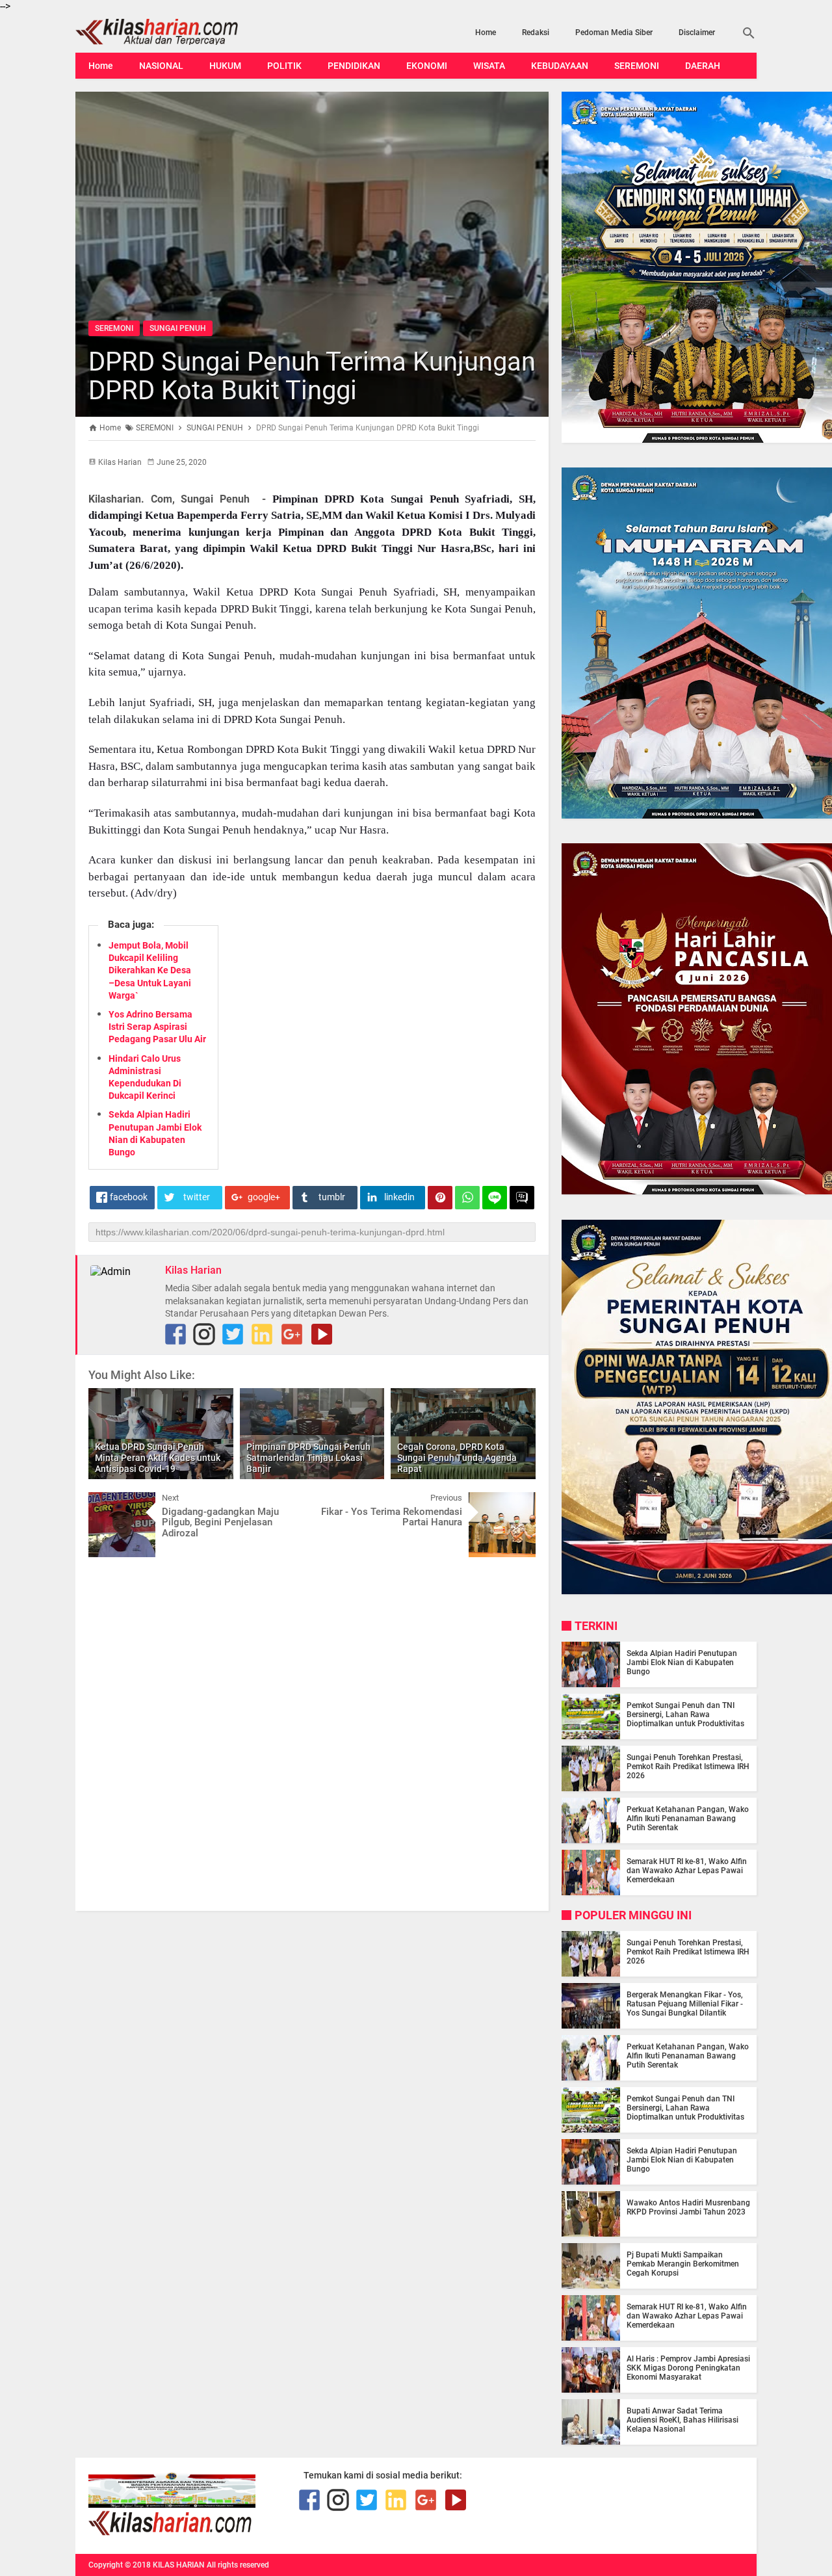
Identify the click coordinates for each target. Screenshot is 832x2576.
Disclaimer (697, 33)
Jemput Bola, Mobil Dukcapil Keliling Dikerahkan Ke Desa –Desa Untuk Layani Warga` (150, 970)
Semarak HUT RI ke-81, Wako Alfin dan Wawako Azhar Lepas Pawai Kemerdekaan (687, 1871)
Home (486, 33)
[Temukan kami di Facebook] (309, 2500)
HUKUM (225, 66)
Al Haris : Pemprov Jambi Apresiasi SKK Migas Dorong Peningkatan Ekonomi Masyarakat (688, 2368)
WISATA (489, 66)
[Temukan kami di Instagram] (204, 1334)
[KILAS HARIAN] (177, 32)
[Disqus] (312, 1733)
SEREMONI (637, 66)
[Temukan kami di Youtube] (322, 1334)
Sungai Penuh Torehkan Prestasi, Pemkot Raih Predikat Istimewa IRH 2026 (688, 1767)
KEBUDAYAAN (560, 66)
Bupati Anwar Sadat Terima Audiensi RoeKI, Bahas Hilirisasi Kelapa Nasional (682, 2420)
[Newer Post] (108, 1502)
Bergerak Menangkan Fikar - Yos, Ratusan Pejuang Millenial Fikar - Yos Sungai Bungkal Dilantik (685, 2004)
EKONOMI (427, 66)
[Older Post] (516, 1502)
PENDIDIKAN (354, 66)
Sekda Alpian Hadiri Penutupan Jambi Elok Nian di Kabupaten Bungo (682, 1663)
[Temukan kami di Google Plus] (292, 1334)
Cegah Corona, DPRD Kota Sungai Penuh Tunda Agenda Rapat (457, 1458)
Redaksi (536, 33)
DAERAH (703, 66)
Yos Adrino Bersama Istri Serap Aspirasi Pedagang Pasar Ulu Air (157, 1027)
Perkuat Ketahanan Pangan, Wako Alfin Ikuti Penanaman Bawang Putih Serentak (688, 1819)
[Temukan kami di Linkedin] (262, 1334)
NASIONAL (161, 66)
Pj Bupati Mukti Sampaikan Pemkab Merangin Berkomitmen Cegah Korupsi (683, 2264)
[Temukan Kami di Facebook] (175, 1334)
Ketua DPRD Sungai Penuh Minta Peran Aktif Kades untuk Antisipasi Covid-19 (158, 1458)
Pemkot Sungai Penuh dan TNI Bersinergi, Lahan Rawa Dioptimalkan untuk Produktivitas (685, 1715)
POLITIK (284, 66)
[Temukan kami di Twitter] (233, 1334)
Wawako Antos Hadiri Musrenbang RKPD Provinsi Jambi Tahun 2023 (688, 2207)
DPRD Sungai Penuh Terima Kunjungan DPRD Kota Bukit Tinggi (312, 376)
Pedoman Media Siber (614, 33)
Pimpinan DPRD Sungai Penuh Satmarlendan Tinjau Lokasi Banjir (308, 1458)
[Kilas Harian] (171, 2532)
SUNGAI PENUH (178, 328)
